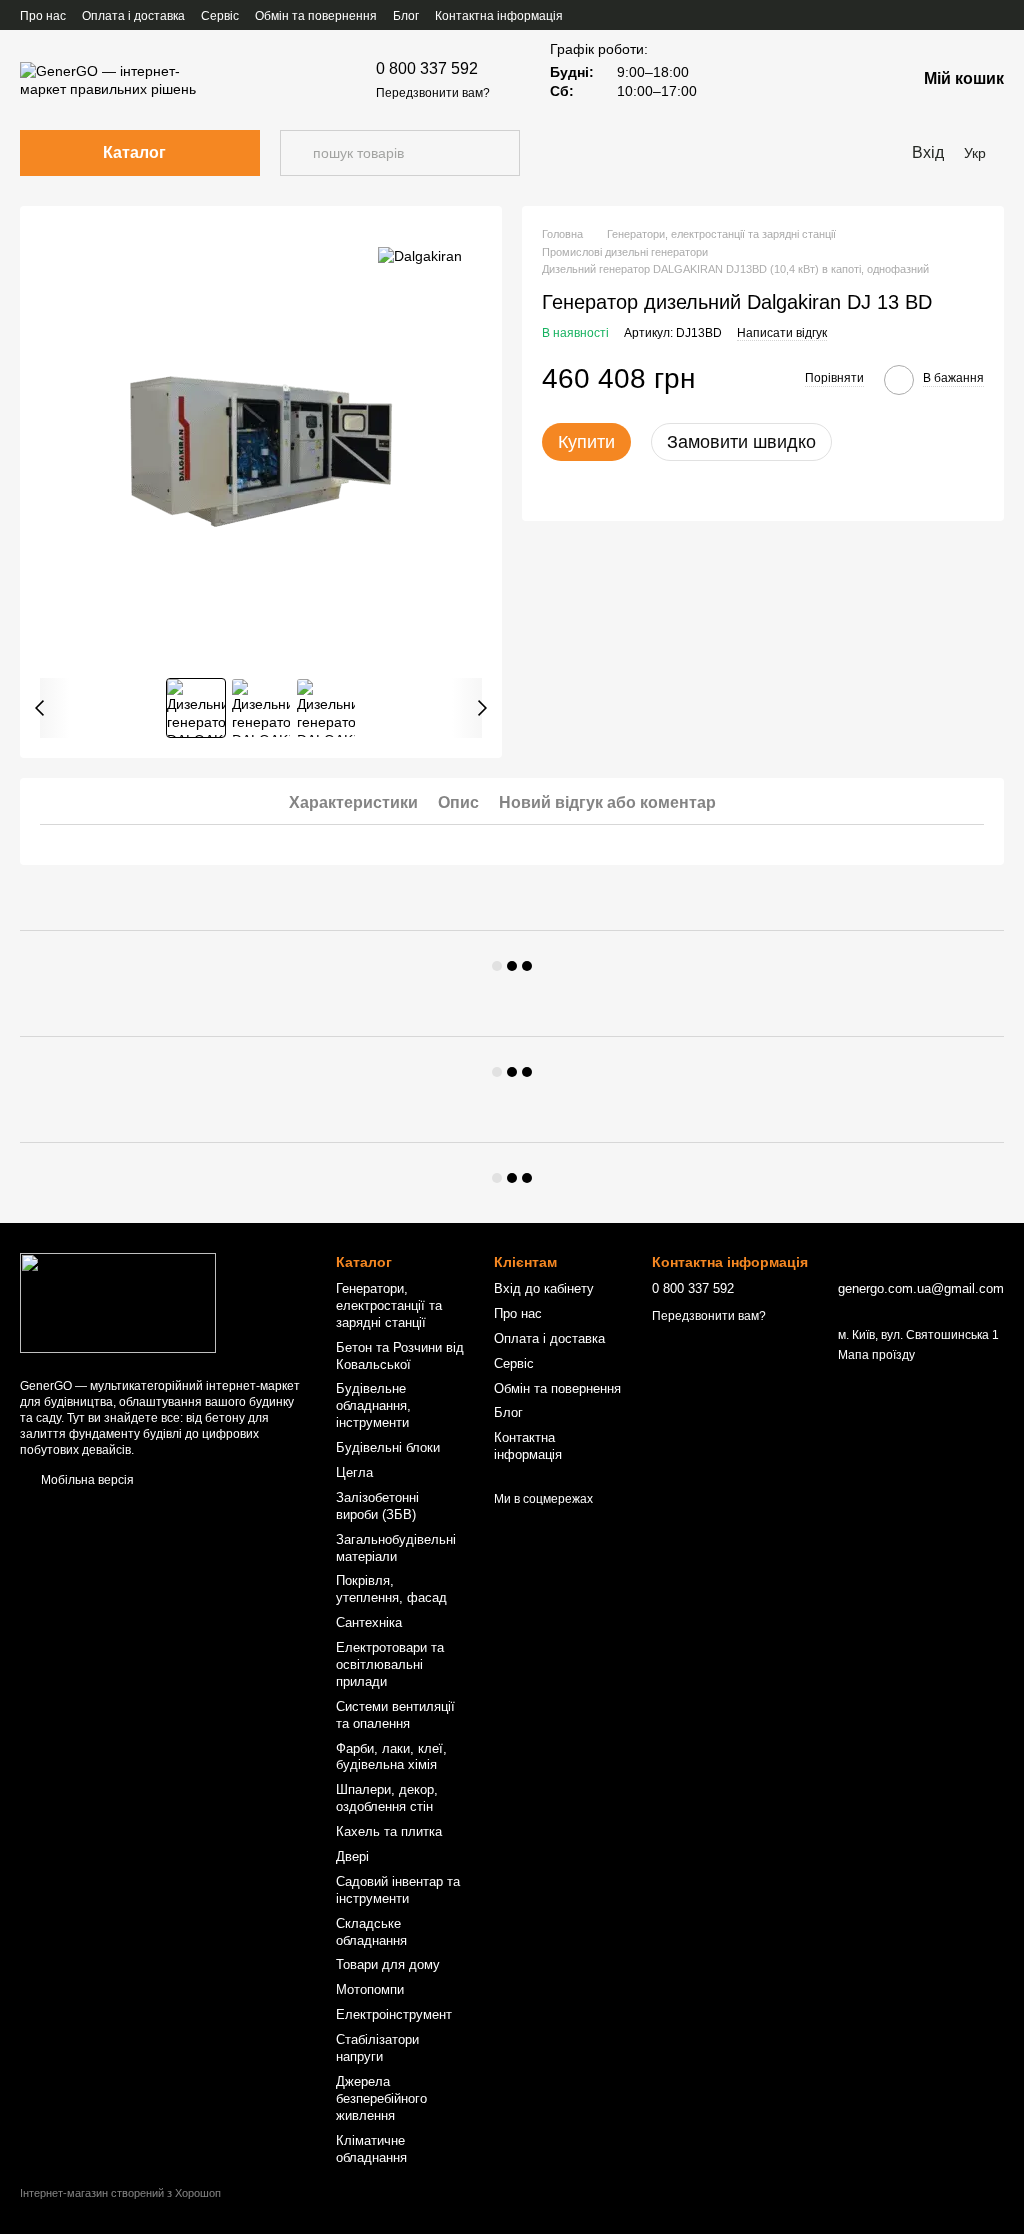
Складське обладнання (371, 1932)
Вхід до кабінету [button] (544, 1288)
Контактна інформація (499, 16)
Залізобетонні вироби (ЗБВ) (377, 1506)
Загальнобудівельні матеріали (396, 1548)
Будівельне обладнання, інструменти (373, 1405)
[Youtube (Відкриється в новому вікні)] (924, 15)
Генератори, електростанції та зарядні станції (389, 1305)
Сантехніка (369, 1622)
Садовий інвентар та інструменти (398, 1890)
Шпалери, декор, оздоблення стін (387, 1798)
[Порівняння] (848, 80)
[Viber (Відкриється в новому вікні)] (972, 15)
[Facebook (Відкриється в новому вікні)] (900, 15)
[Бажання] (796, 80)
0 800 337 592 (427, 68)
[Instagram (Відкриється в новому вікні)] (948, 15)
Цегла (354, 1472)
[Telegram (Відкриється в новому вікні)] (996, 15)
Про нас (43, 16)
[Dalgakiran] (420, 255)
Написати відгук (782, 333)
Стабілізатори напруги (377, 2048)
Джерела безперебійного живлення (381, 2098)
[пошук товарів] (296, 153)
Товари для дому (388, 1964)
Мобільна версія (86, 1480)
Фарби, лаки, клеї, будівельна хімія (391, 1757)
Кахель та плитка (389, 1831)
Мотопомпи (370, 1989)
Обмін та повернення (316, 16)
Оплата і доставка (133, 16)
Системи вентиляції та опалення (395, 1715)
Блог (406, 16)
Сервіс (220, 16)
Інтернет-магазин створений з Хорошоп (120, 2193)
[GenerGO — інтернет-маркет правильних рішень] (118, 1302)
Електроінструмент (394, 2014)
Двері (352, 1856)
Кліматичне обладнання (371, 2149)
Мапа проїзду (876, 1355)
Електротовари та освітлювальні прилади (390, 1664)
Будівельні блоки (388, 1447)
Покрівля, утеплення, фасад (391, 1589)
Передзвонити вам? (433, 93)
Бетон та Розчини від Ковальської (400, 1356)
